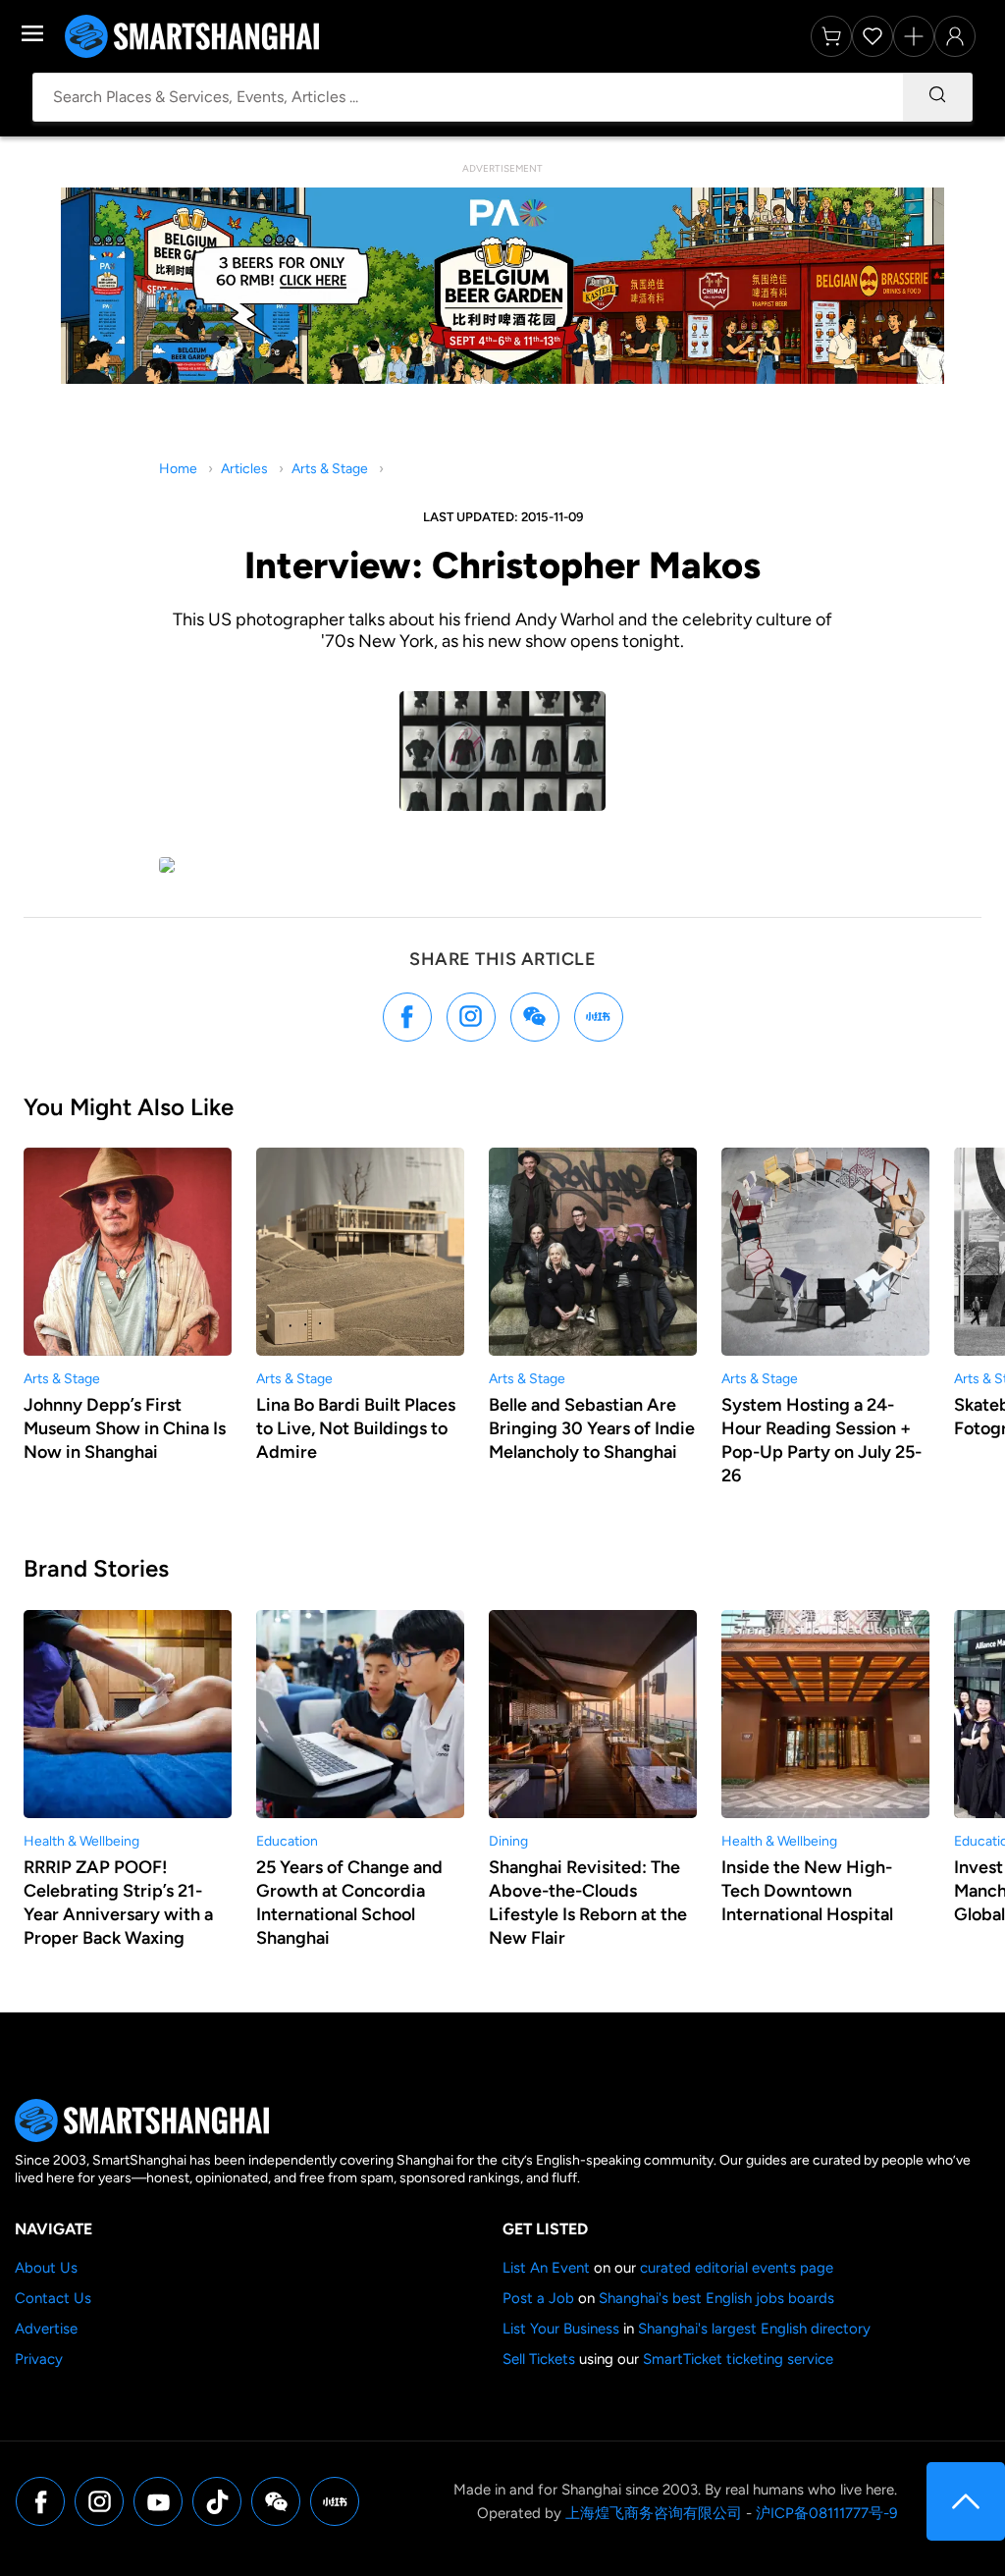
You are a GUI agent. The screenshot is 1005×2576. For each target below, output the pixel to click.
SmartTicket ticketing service (738, 2359)
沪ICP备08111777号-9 (826, 2513)
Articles (244, 469)
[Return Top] (966, 2501)
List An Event (546, 2268)
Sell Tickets (539, 2359)
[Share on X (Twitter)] (471, 1017)
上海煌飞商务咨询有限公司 (654, 2513)
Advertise (46, 2329)
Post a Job (538, 2298)
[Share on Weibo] (535, 1017)
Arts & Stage (330, 469)
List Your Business (561, 2329)
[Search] (937, 97)
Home (178, 469)
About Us (46, 2268)
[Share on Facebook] (407, 1017)
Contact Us (53, 2298)
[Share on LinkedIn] (599, 1017)
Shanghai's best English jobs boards (716, 2298)
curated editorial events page (737, 2268)
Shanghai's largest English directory (754, 2329)
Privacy (39, 2359)
